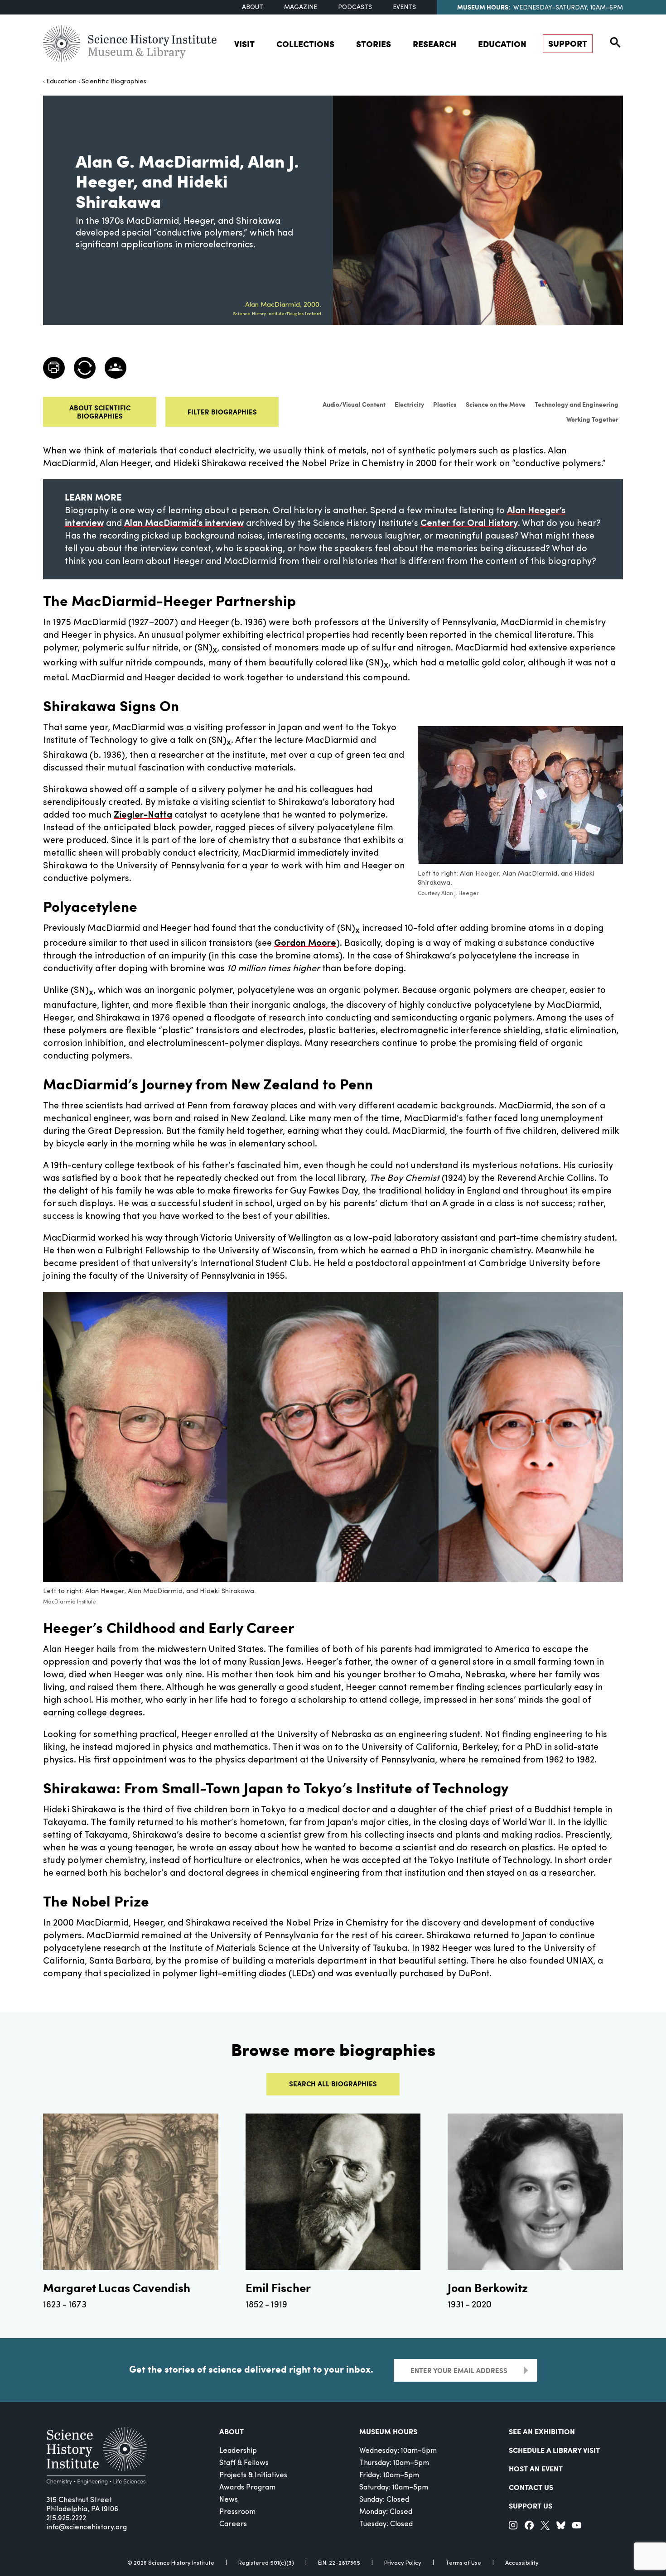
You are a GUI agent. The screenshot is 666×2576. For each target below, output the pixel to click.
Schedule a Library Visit (554, 2450)
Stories (374, 44)
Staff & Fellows (244, 2463)
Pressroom (237, 2512)
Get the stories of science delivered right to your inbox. (251, 2369)
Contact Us (531, 2487)
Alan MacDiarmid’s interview (184, 524)
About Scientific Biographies (100, 412)
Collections (305, 44)
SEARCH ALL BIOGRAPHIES (333, 2084)
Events (404, 7)
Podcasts (355, 7)
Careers (233, 2524)
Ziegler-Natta (143, 815)
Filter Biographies (222, 412)
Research (434, 44)
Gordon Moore (305, 944)
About (253, 7)
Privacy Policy (403, 2563)
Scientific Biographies (114, 82)
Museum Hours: (484, 7)
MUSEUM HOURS (388, 2431)
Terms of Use (463, 2563)
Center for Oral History (469, 524)
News (229, 2500)
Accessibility (522, 2563)
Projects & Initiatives (253, 2475)
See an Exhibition (542, 2431)
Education (502, 44)
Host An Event (536, 2468)
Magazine (301, 7)
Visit (244, 44)
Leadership (238, 2451)
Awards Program (247, 2488)
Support (568, 43)
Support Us (531, 2506)
